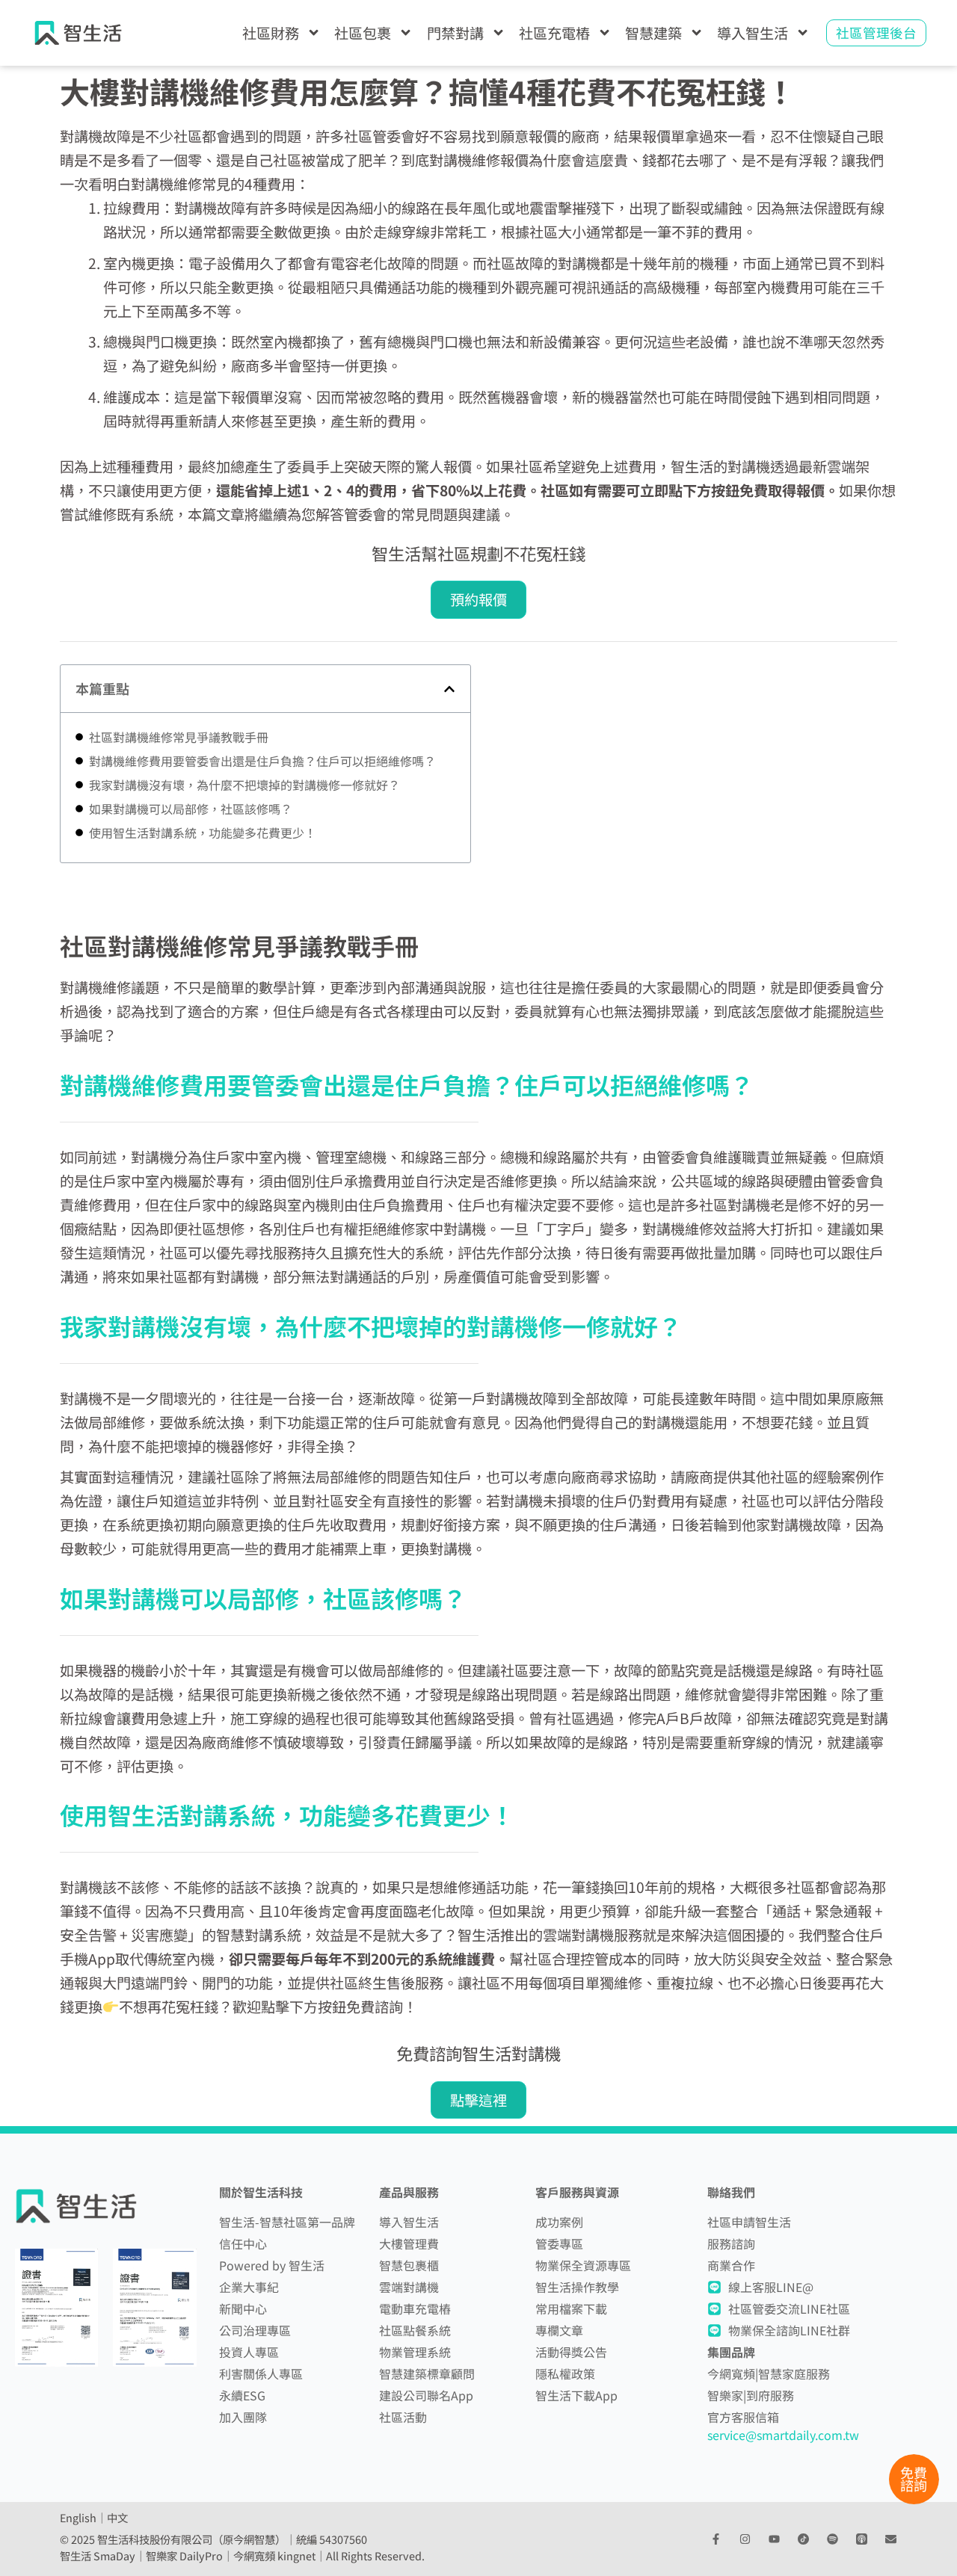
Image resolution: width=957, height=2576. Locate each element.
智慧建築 (653, 33)
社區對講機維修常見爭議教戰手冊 (179, 737)
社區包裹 (363, 33)
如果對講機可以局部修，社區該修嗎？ (191, 809)
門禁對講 (455, 33)
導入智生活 (753, 33)
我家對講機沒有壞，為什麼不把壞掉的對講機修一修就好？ (244, 785)
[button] (449, 689)
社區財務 (271, 33)
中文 (117, 2517)
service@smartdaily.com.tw (783, 2435)
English (78, 2517)
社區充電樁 (554, 33)
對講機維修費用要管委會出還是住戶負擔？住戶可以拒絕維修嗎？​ (262, 761)
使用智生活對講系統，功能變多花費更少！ (203, 833)
